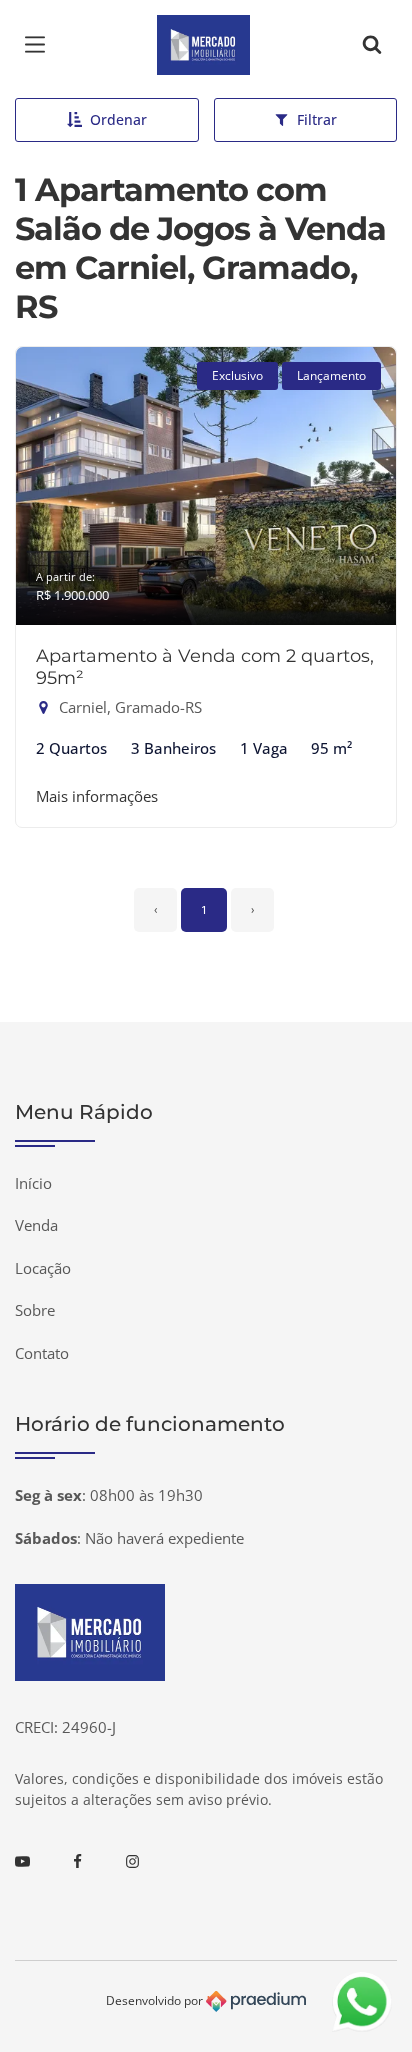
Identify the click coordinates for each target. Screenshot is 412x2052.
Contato (42, 1353)
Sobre (35, 1310)
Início (33, 1183)
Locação (43, 1268)
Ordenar (118, 119)
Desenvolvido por (156, 2000)
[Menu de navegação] (40, 45)
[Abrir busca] (372, 45)
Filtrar (317, 119)
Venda (36, 1225)
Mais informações (97, 796)
